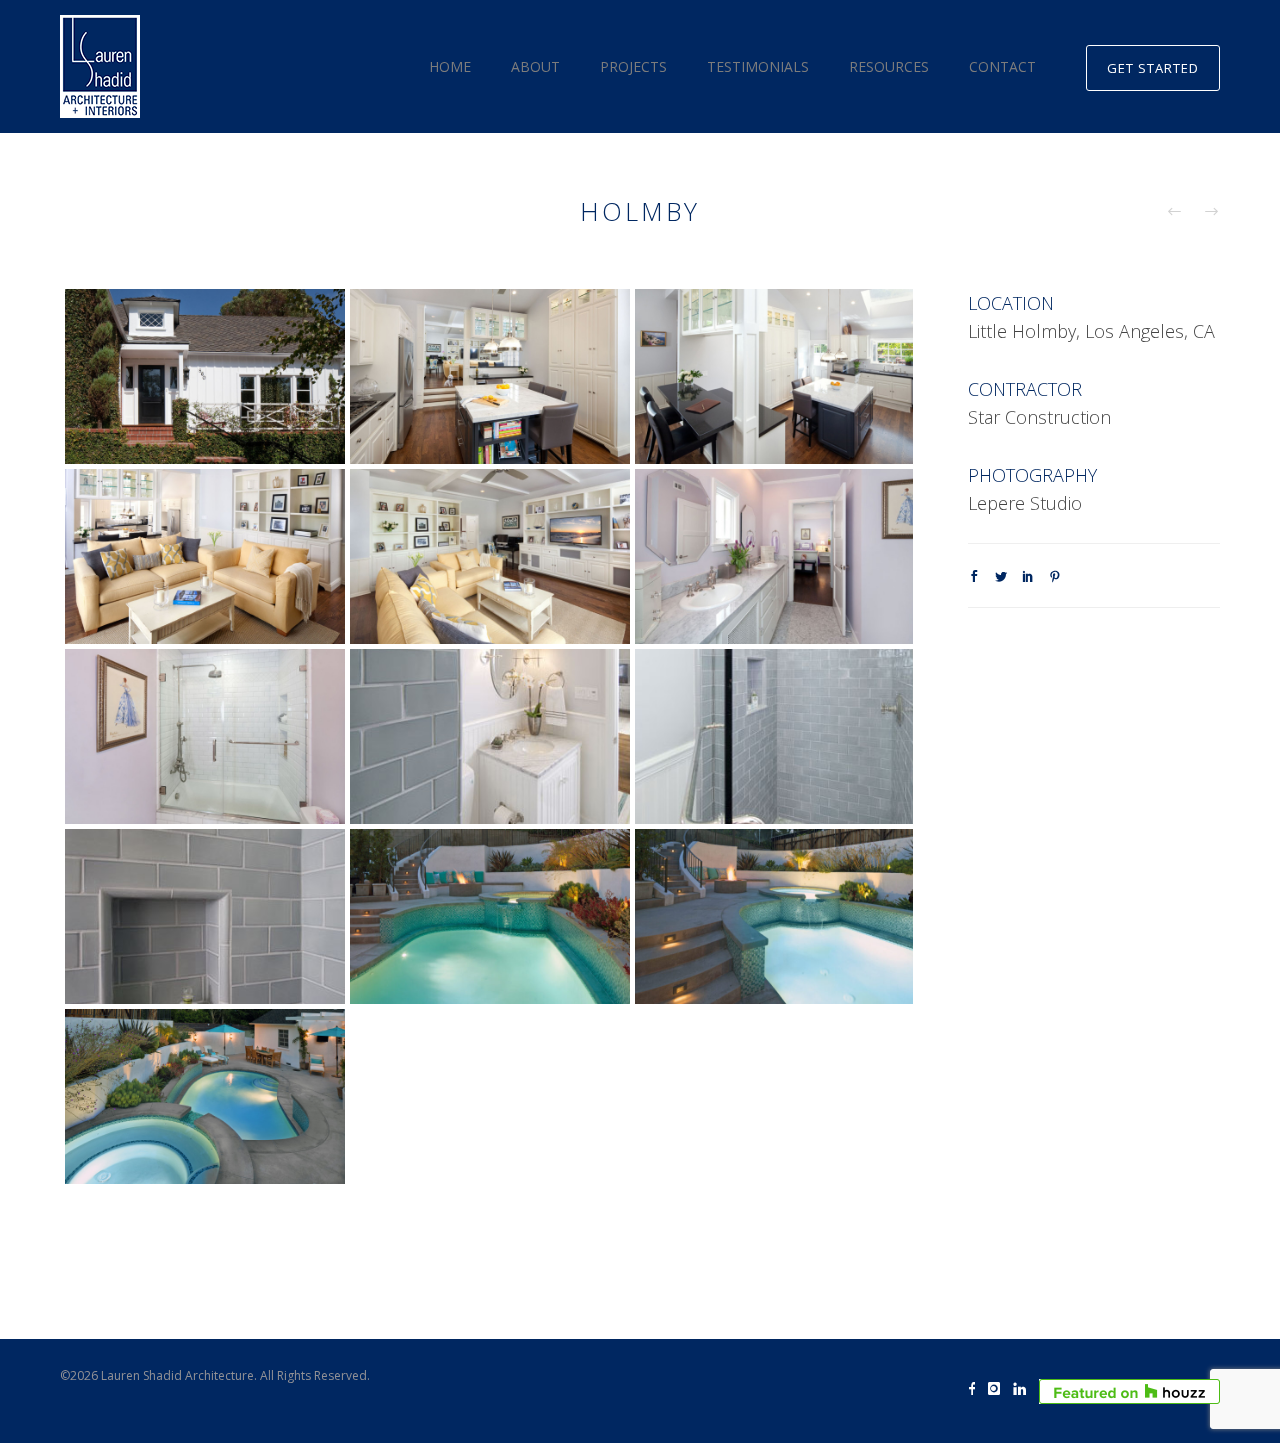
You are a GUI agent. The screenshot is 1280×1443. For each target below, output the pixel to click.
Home (450, 66)
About (535, 66)
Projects (633, 66)
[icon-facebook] (977, 1390)
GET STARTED (1153, 68)
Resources (889, 66)
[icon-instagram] (999, 1390)
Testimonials (758, 66)
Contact (1002, 66)
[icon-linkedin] (1024, 1390)
